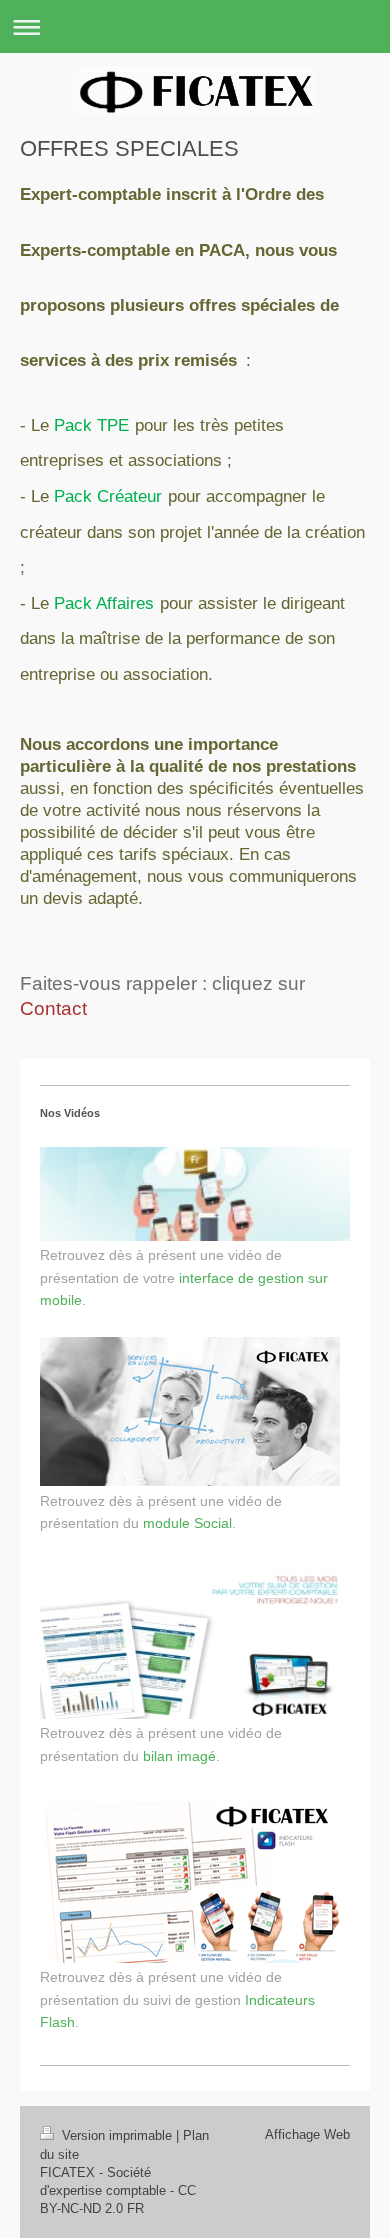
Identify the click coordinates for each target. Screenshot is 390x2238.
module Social (187, 1523)
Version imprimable (117, 2135)
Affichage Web (307, 2134)
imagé (196, 1756)
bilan (158, 1756)
